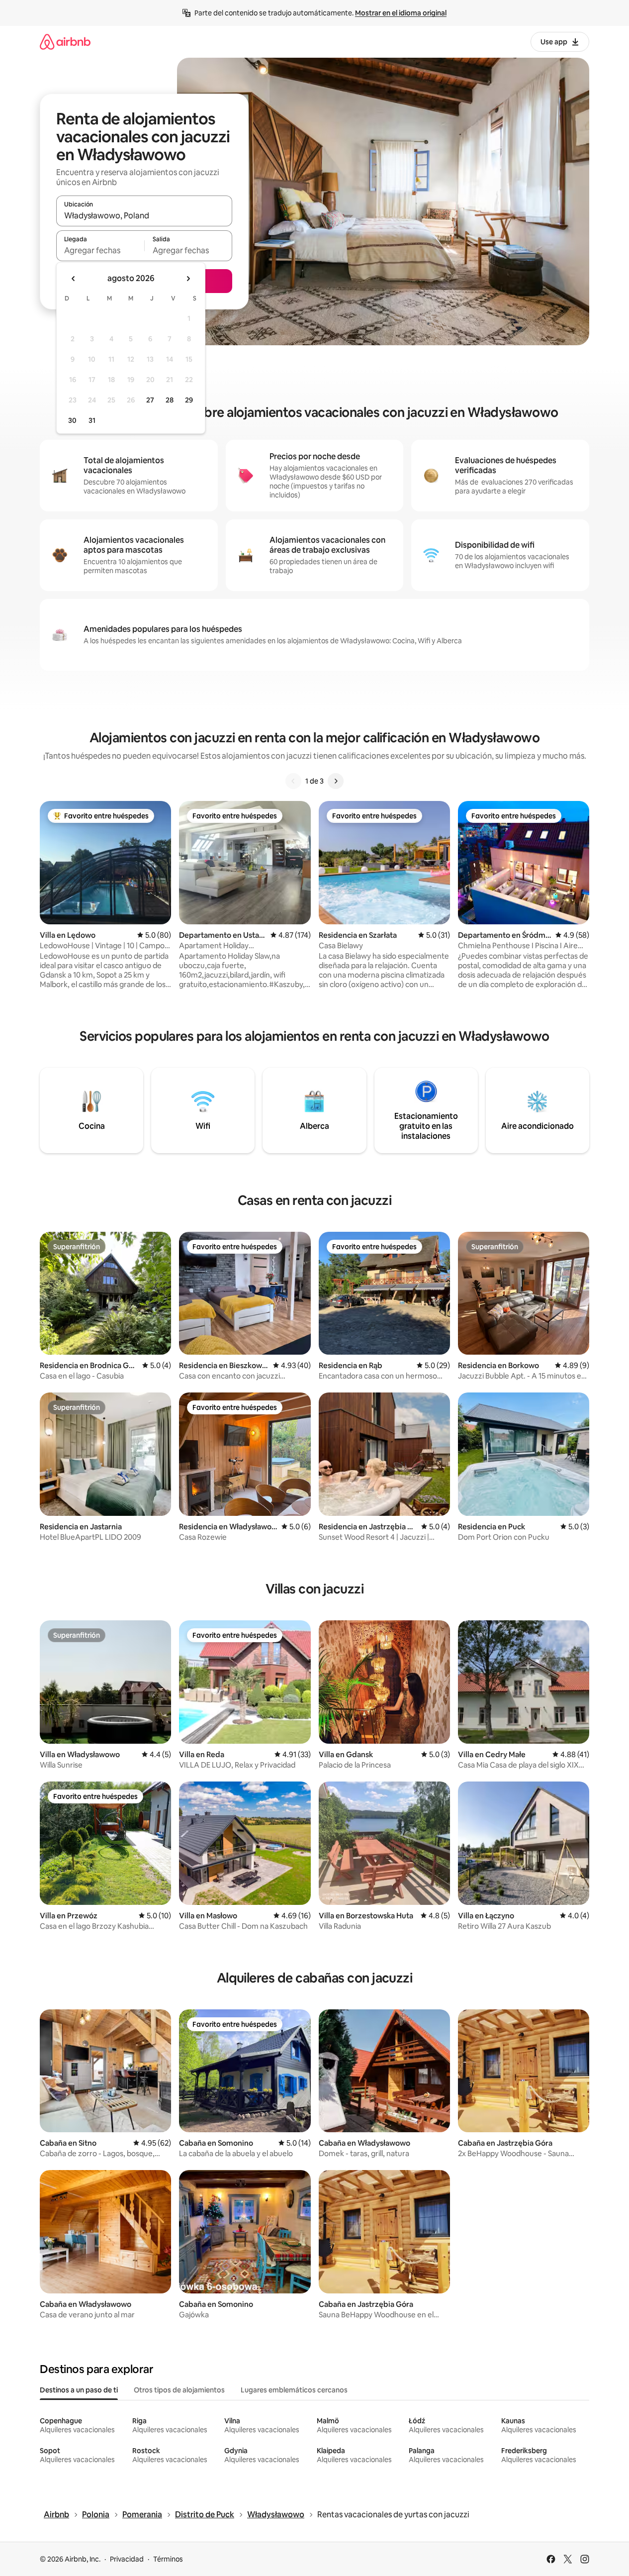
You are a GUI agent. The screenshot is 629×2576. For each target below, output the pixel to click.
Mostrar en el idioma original (401, 13)
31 (92, 420)
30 (72, 420)
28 (170, 400)
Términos (168, 2559)
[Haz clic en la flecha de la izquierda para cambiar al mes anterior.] (74, 279)
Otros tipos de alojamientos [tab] (179, 2390)
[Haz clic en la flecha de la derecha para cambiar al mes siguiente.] (188, 279)
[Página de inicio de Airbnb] (65, 42)
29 (189, 400)
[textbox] (100, 250)
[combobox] (144, 215)
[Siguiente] (336, 781)
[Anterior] (293, 781)
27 (150, 400)
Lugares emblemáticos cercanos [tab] (294, 2390)
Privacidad (127, 2559)
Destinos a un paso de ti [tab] (79, 2390)
